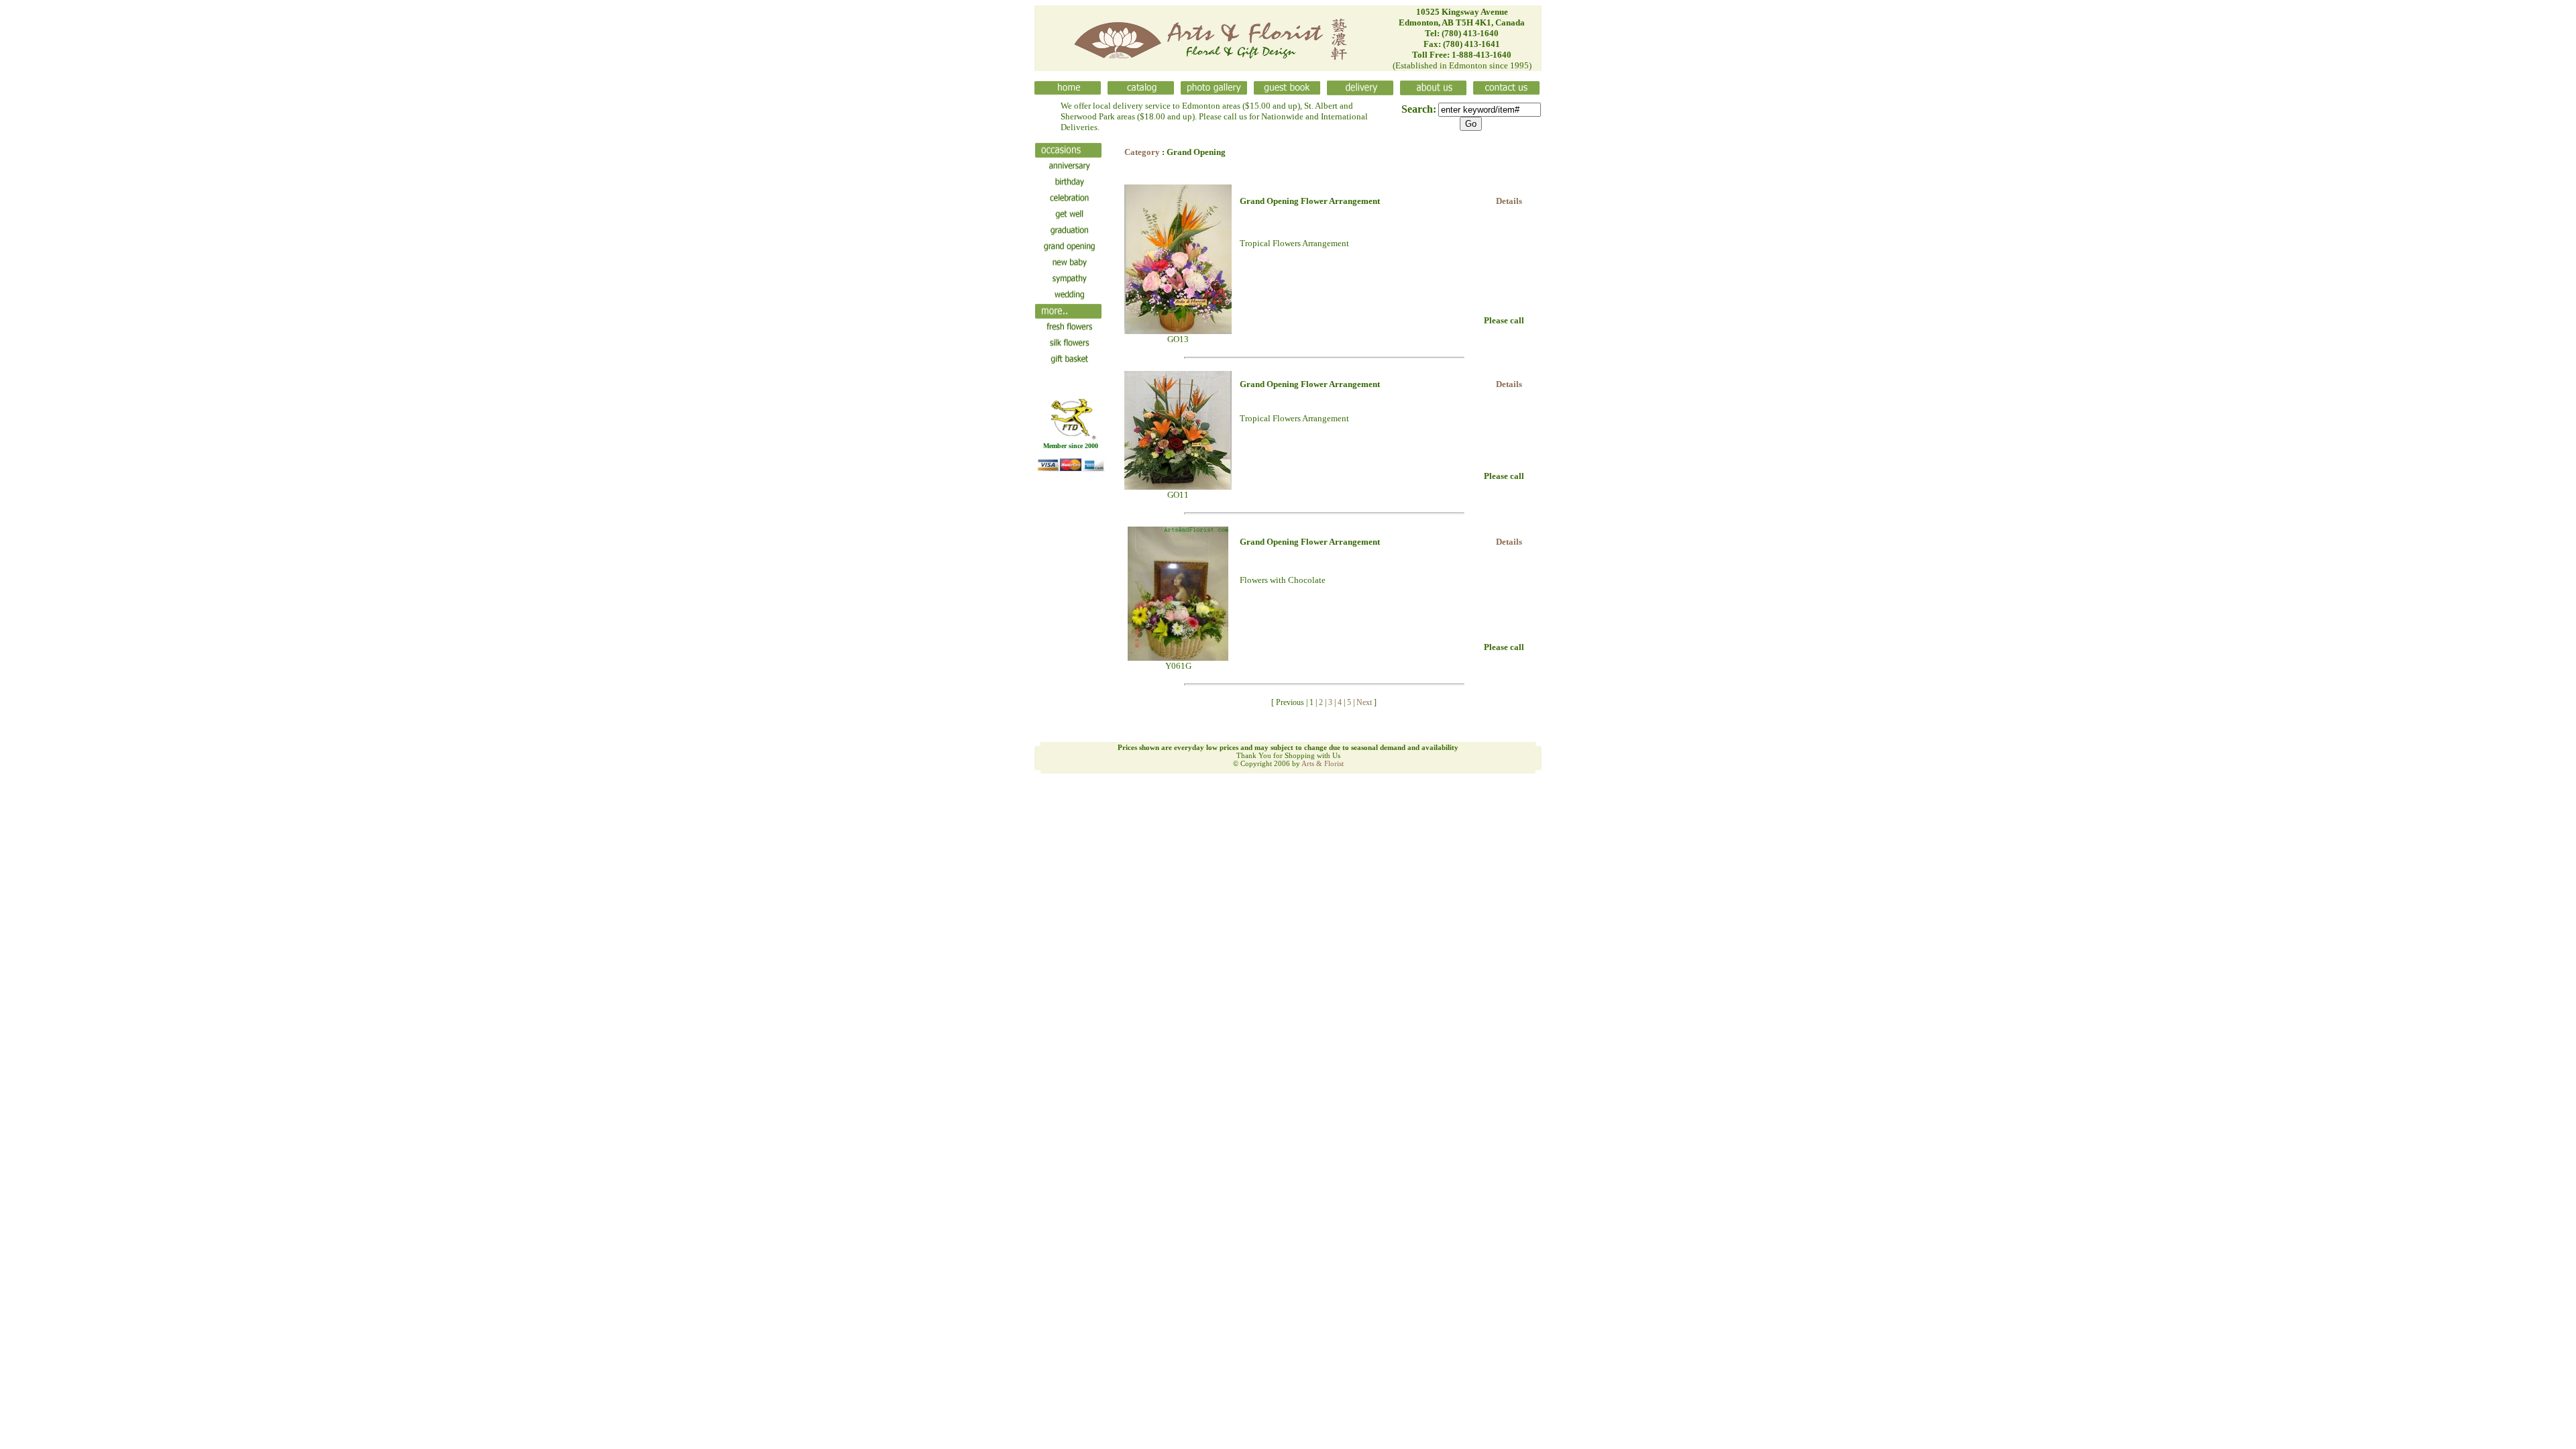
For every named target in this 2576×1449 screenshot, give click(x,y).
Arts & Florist (1323, 763)
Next (1364, 702)
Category (1142, 152)
